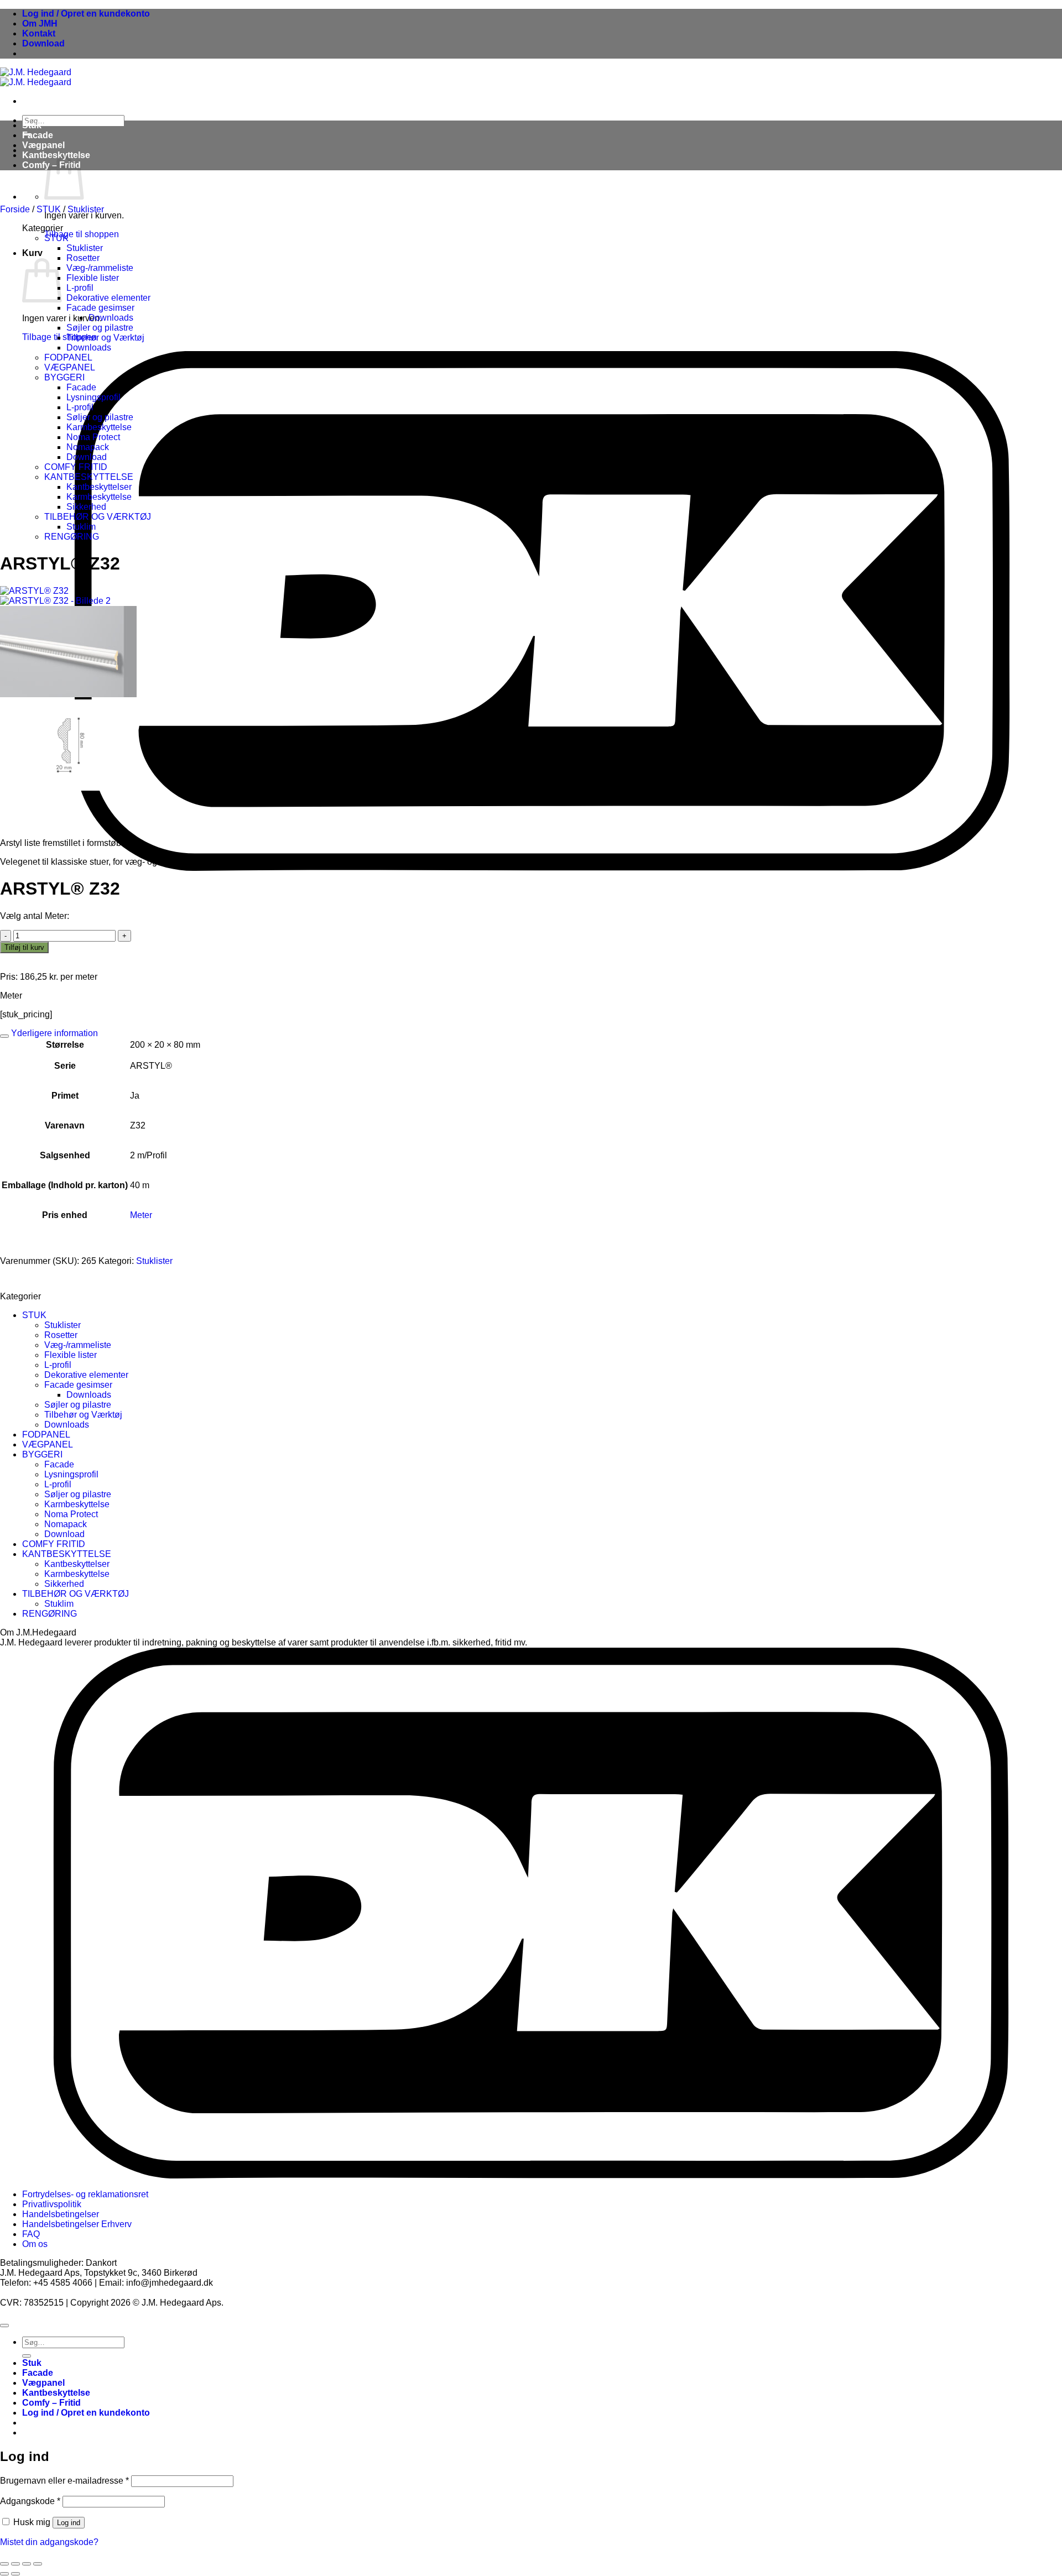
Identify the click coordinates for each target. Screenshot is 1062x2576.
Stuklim (81, 527)
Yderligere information (53, 1033)
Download (43, 43)
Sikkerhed (86, 507)
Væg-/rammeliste (100, 268)
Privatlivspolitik (52, 2204)
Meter (141, 1215)
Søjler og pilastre (100, 328)
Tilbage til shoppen (82, 234)
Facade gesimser (100, 308)
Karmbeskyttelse (99, 427)
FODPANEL (68, 357)
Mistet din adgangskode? (49, 2542)
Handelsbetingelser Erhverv (77, 2224)
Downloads (111, 318)
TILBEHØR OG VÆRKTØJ (98, 517)
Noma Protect (93, 437)
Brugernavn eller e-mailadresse (64, 2481)
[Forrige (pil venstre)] (4, 2574)
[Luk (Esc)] (38, 2564)
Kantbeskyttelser (99, 487)
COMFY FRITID (76, 467)
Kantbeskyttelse (56, 2393)
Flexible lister (93, 278)
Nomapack (88, 447)
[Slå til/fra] (4, 1036)
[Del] (27, 2564)
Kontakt (39, 33)
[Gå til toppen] (4, 2326)
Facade (38, 135)
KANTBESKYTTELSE (89, 477)
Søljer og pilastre (100, 417)
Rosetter (83, 258)
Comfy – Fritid (51, 2403)
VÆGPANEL (70, 367)
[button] (86, 14)
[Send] (27, 2356)
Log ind (69, 2523)
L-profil (80, 288)
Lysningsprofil (93, 397)
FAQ (31, 2234)
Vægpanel (43, 145)
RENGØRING (72, 537)
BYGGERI (64, 377)
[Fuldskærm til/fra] (15, 2564)
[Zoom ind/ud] (4, 2564)
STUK (49, 209)
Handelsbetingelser (61, 2214)
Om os (35, 2244)
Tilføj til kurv (24, 947)
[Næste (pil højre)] (15, 2574)
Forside (15, 209)
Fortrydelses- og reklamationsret (85, 2194)
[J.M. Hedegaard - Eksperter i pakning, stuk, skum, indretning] (36, 77)
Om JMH (40, 23)
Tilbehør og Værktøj (105, 338)
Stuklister (86, 209)
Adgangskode (30, 2501)
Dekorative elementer (108, 298)
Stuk (32, 125)
